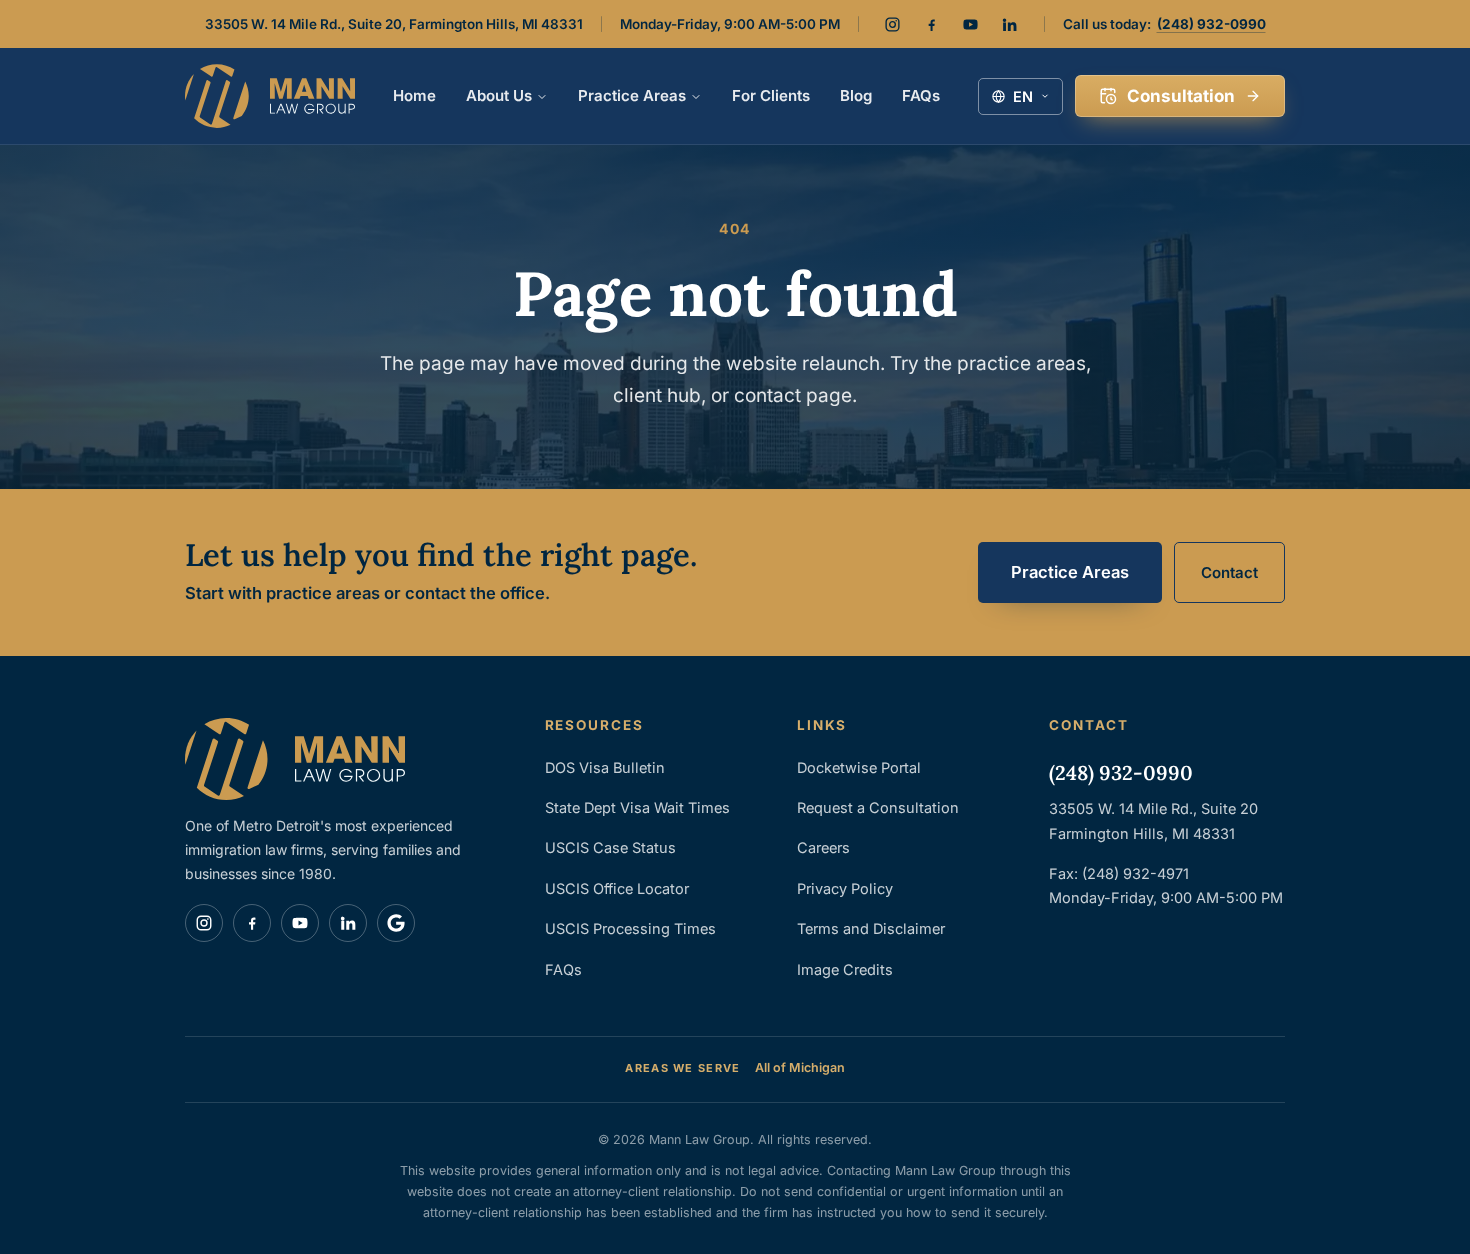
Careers (823, 847)
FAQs (921, 95)
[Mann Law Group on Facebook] (932, 24)
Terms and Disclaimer (871, 928)
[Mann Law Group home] (270, 96)
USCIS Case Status (610, 847)
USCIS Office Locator (617, 888)
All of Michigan (800, 1067)
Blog (856, 95)
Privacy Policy (845, 888)
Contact (1229, 572)
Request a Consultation (878, 807)
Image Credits (845, 969)
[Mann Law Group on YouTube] (971, 24)
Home (414, 95)
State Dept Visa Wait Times (637, 807)
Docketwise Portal (859, 767)
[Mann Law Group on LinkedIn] (1010, 24)
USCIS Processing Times (630, 928)
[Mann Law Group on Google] (396, 923)
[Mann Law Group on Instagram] (893, 24)
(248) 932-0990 (1211, 24)
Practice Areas (632, 95)
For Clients (771, 95)
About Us (499, 95)
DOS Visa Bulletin (605, 767)
